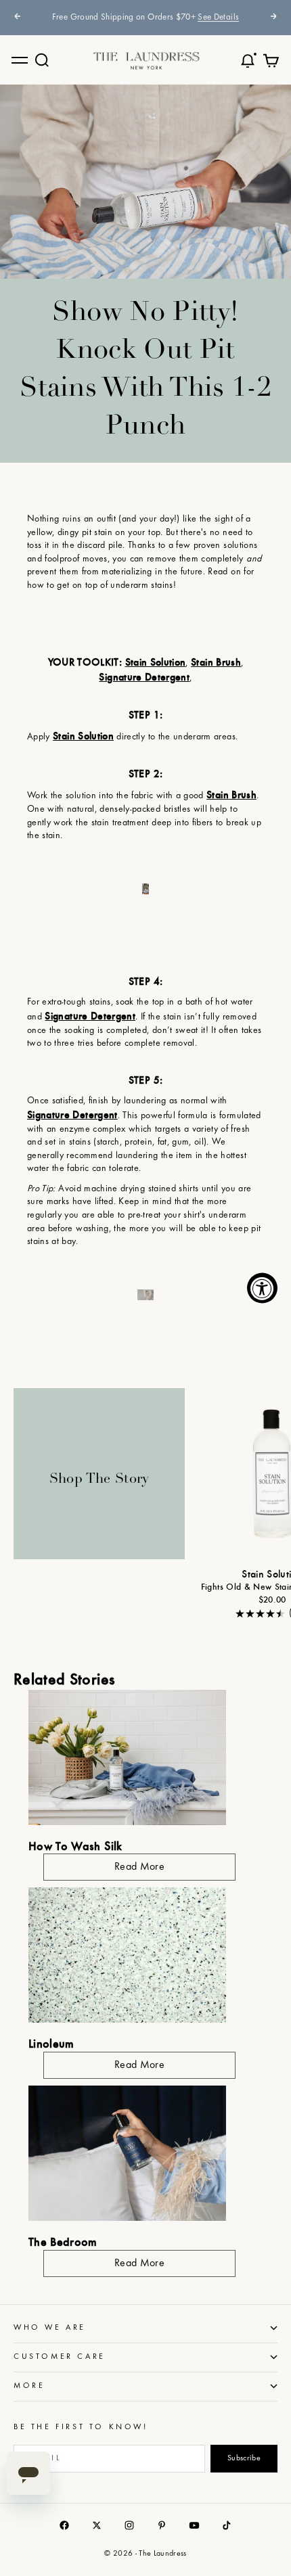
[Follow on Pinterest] (162, 2525)
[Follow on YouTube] (194, 2525)
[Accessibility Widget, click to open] (262, 1288)
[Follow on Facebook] (64, 2525)
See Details (218, 18)
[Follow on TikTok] (227, 2525)
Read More (139, 1867)
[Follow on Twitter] (97, 2525)
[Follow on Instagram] (129, 2525)
